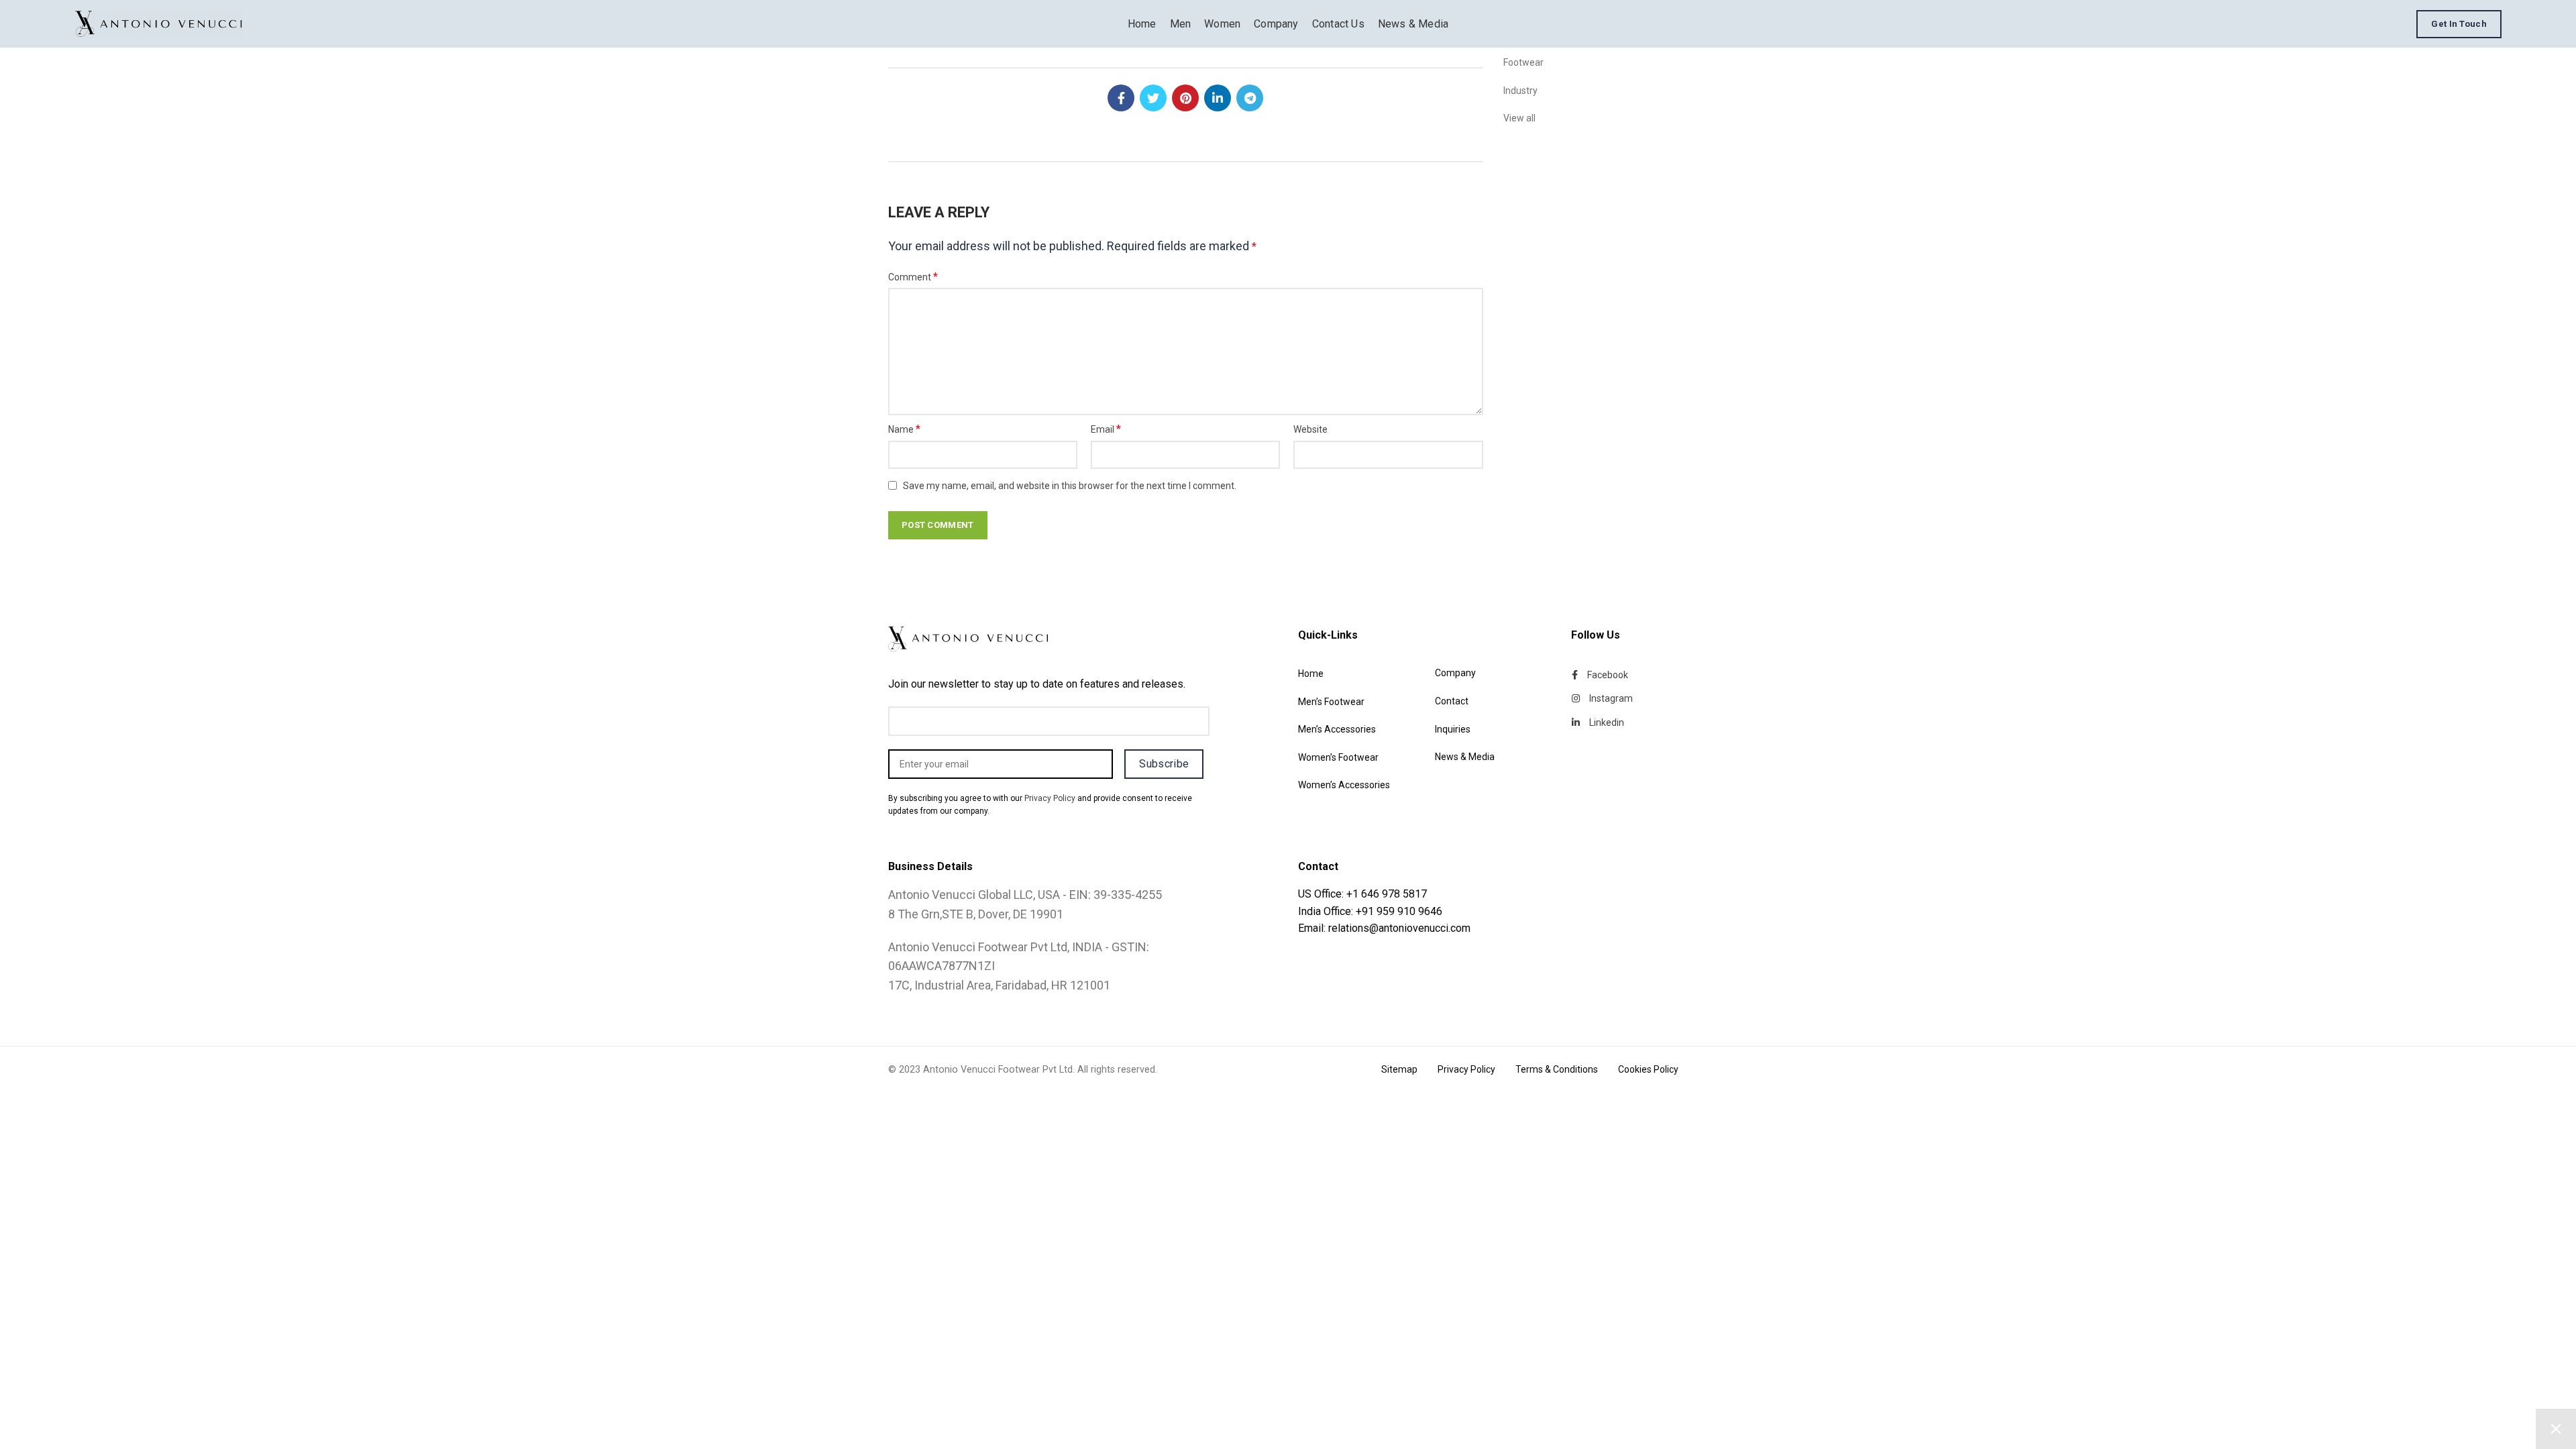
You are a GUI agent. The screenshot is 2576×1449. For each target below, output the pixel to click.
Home (1311, 674)
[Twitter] (1153, 98)
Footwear (1523, 62)
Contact (1452, 701)
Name (904, 429)
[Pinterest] (1185, 98)
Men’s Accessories (1337, 729)
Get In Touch (2459, 24)
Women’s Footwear (1338, 757)
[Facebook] (1121, 98)
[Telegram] (1250, 98)
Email (1106, 429)
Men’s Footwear (1331, 702)
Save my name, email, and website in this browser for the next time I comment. (1070, 486)
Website (1310, 429)
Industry (1520, 91)
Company (1455, 673)
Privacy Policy (1050, 798)
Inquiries (1453, 729)
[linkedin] (1218, 98)
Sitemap (1399, 1069)
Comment (913, 277)
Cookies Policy (1648, 1069)
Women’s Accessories (1344, 785)
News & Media (1465, 757)
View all (1519, 118)
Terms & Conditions (1557, 1069)
